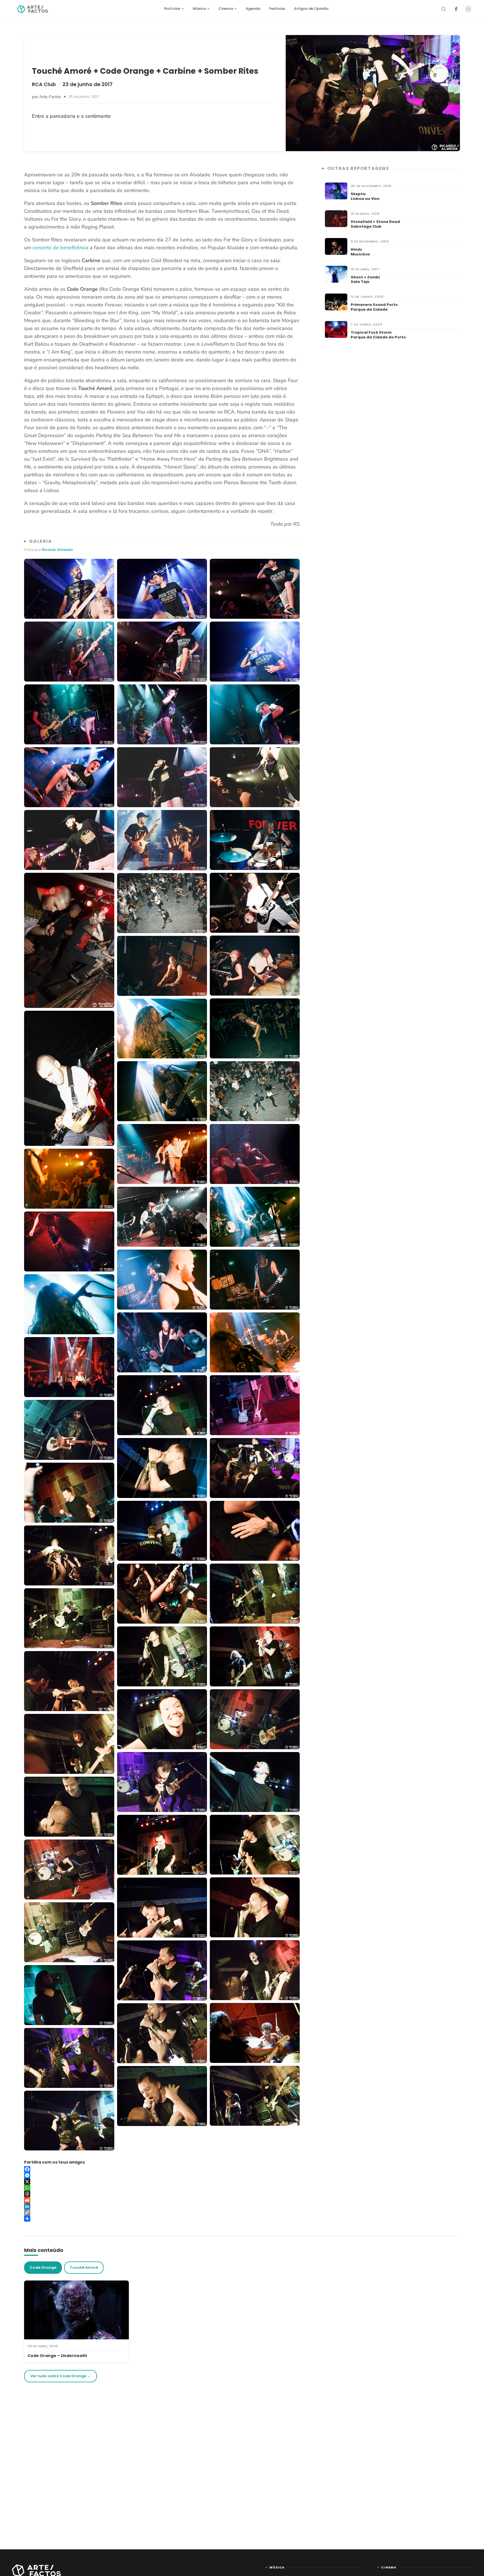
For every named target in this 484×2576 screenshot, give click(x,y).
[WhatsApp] (162, 2188)
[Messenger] (162, 2175)
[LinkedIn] (162, 2206)
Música (199, 9)
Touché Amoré (84, 2267)
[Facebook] (456, 9)
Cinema (226, 9)
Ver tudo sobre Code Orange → (61, 2376)
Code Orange (43, 2267)
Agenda (253, 9)
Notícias (172, 9)
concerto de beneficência (61, 248)
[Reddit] (162, 2200)
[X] (162, 2182)
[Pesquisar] (444, 9)
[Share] (162, 2219)
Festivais (277, 9)
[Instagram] (468, 9)
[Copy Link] (162, 2212)
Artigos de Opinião (311, 9)
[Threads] (162, 2194)
